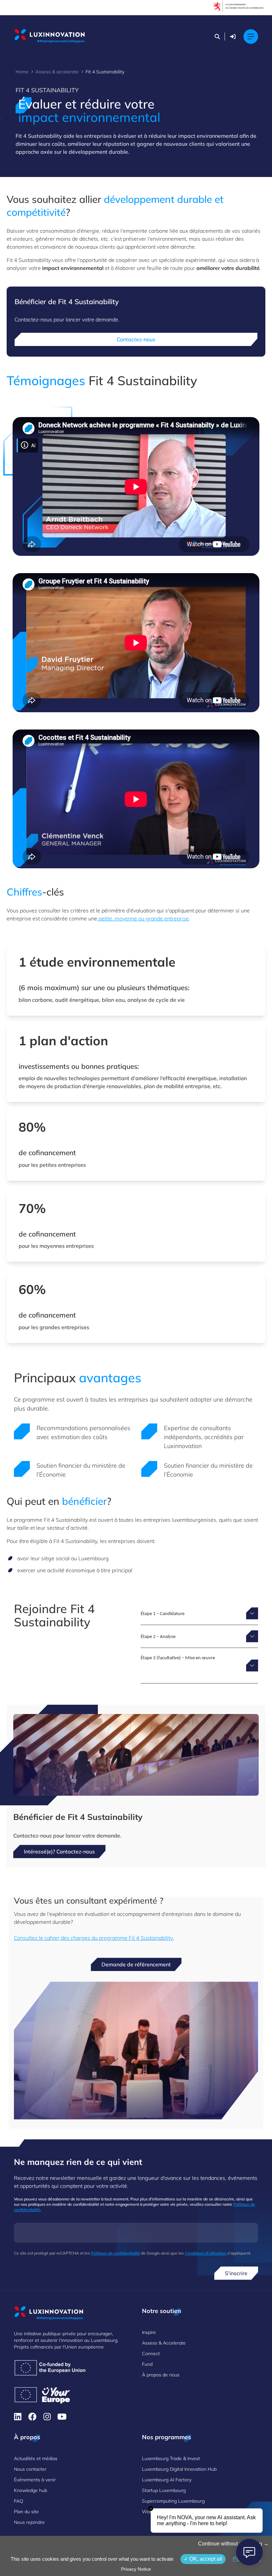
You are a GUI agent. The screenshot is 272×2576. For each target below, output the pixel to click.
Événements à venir (35, 2480)
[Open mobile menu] (251, 37)
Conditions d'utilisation (206, 2253)
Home (22, 72)
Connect (151, 2354)
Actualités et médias (36, 2458)
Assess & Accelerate (164, 2343)
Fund (147, 2364)
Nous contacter (30, 2469)
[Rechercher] (217, 37)
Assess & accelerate (57, 72)
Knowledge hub (31, 2490)
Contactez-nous (136, 339)
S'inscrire (236, 2273)
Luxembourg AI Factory (167, 2480)
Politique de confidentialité (115, 2253)
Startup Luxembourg (164, 2490)
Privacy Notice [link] (136, 2569)
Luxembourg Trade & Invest (171, 2458)
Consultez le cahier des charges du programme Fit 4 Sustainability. (94, 1938)
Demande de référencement (136, 1964)
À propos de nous (161, 2375)
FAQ (19, 2501)
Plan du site (26, 2512)
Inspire (149, 2332)
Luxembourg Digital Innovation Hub (179, 2469)
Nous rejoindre (29, 2522)
